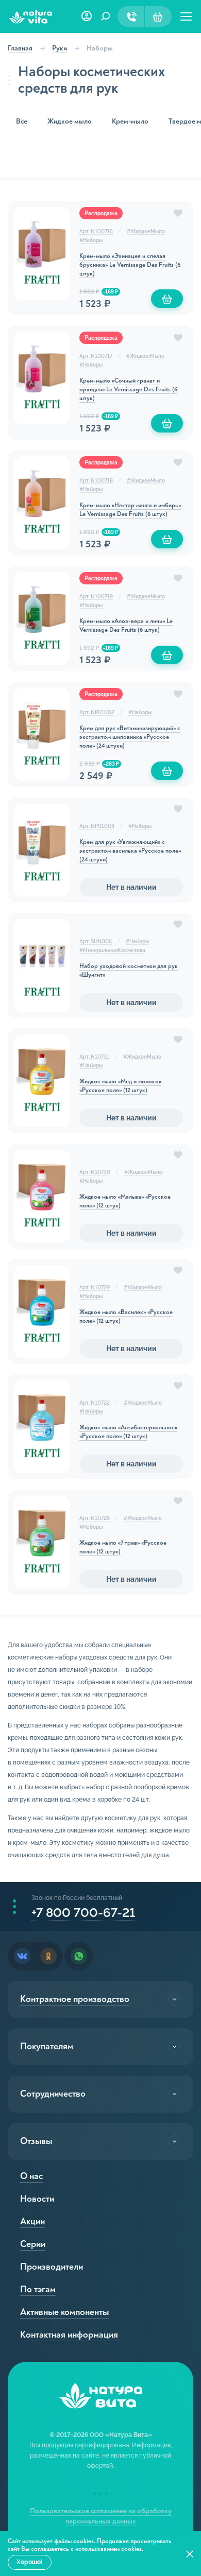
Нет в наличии (131, 887)
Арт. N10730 (95, 1172)
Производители (52, 2267)
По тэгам (38, 2289)
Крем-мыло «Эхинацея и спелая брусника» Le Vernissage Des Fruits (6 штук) (130, 265)
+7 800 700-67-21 (83, 1913)
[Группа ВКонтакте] (22, 1956)
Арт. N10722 (95, 1403)
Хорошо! (30, 2562)
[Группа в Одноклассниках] (48, 1956)
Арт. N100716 (96, 231)
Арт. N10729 (95, 1287)
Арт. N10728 (95, 1518)
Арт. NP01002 (97, 712)
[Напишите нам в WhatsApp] (79, 1956)
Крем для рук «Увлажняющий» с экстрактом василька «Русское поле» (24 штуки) (130, 851)
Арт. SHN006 (96, 941)
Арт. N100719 (96, 597)
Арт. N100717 (96, 356)
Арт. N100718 (96, 481)
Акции (32, 2221)
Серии (33, 2244)
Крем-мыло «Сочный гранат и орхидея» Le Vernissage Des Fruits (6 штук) (128, 390)
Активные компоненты (64, 2312)
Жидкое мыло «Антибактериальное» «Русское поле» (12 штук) (128, 1432)
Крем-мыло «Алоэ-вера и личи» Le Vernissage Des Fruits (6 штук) (126, 626)
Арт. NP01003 (97, 826)
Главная (20, 48)
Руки (60, 48)
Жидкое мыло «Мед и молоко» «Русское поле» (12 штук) (120, 1086)
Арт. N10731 (94, 1057)
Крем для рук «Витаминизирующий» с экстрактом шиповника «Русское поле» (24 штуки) (130, 737)
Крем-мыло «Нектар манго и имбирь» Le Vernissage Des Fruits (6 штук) (130, 510)
